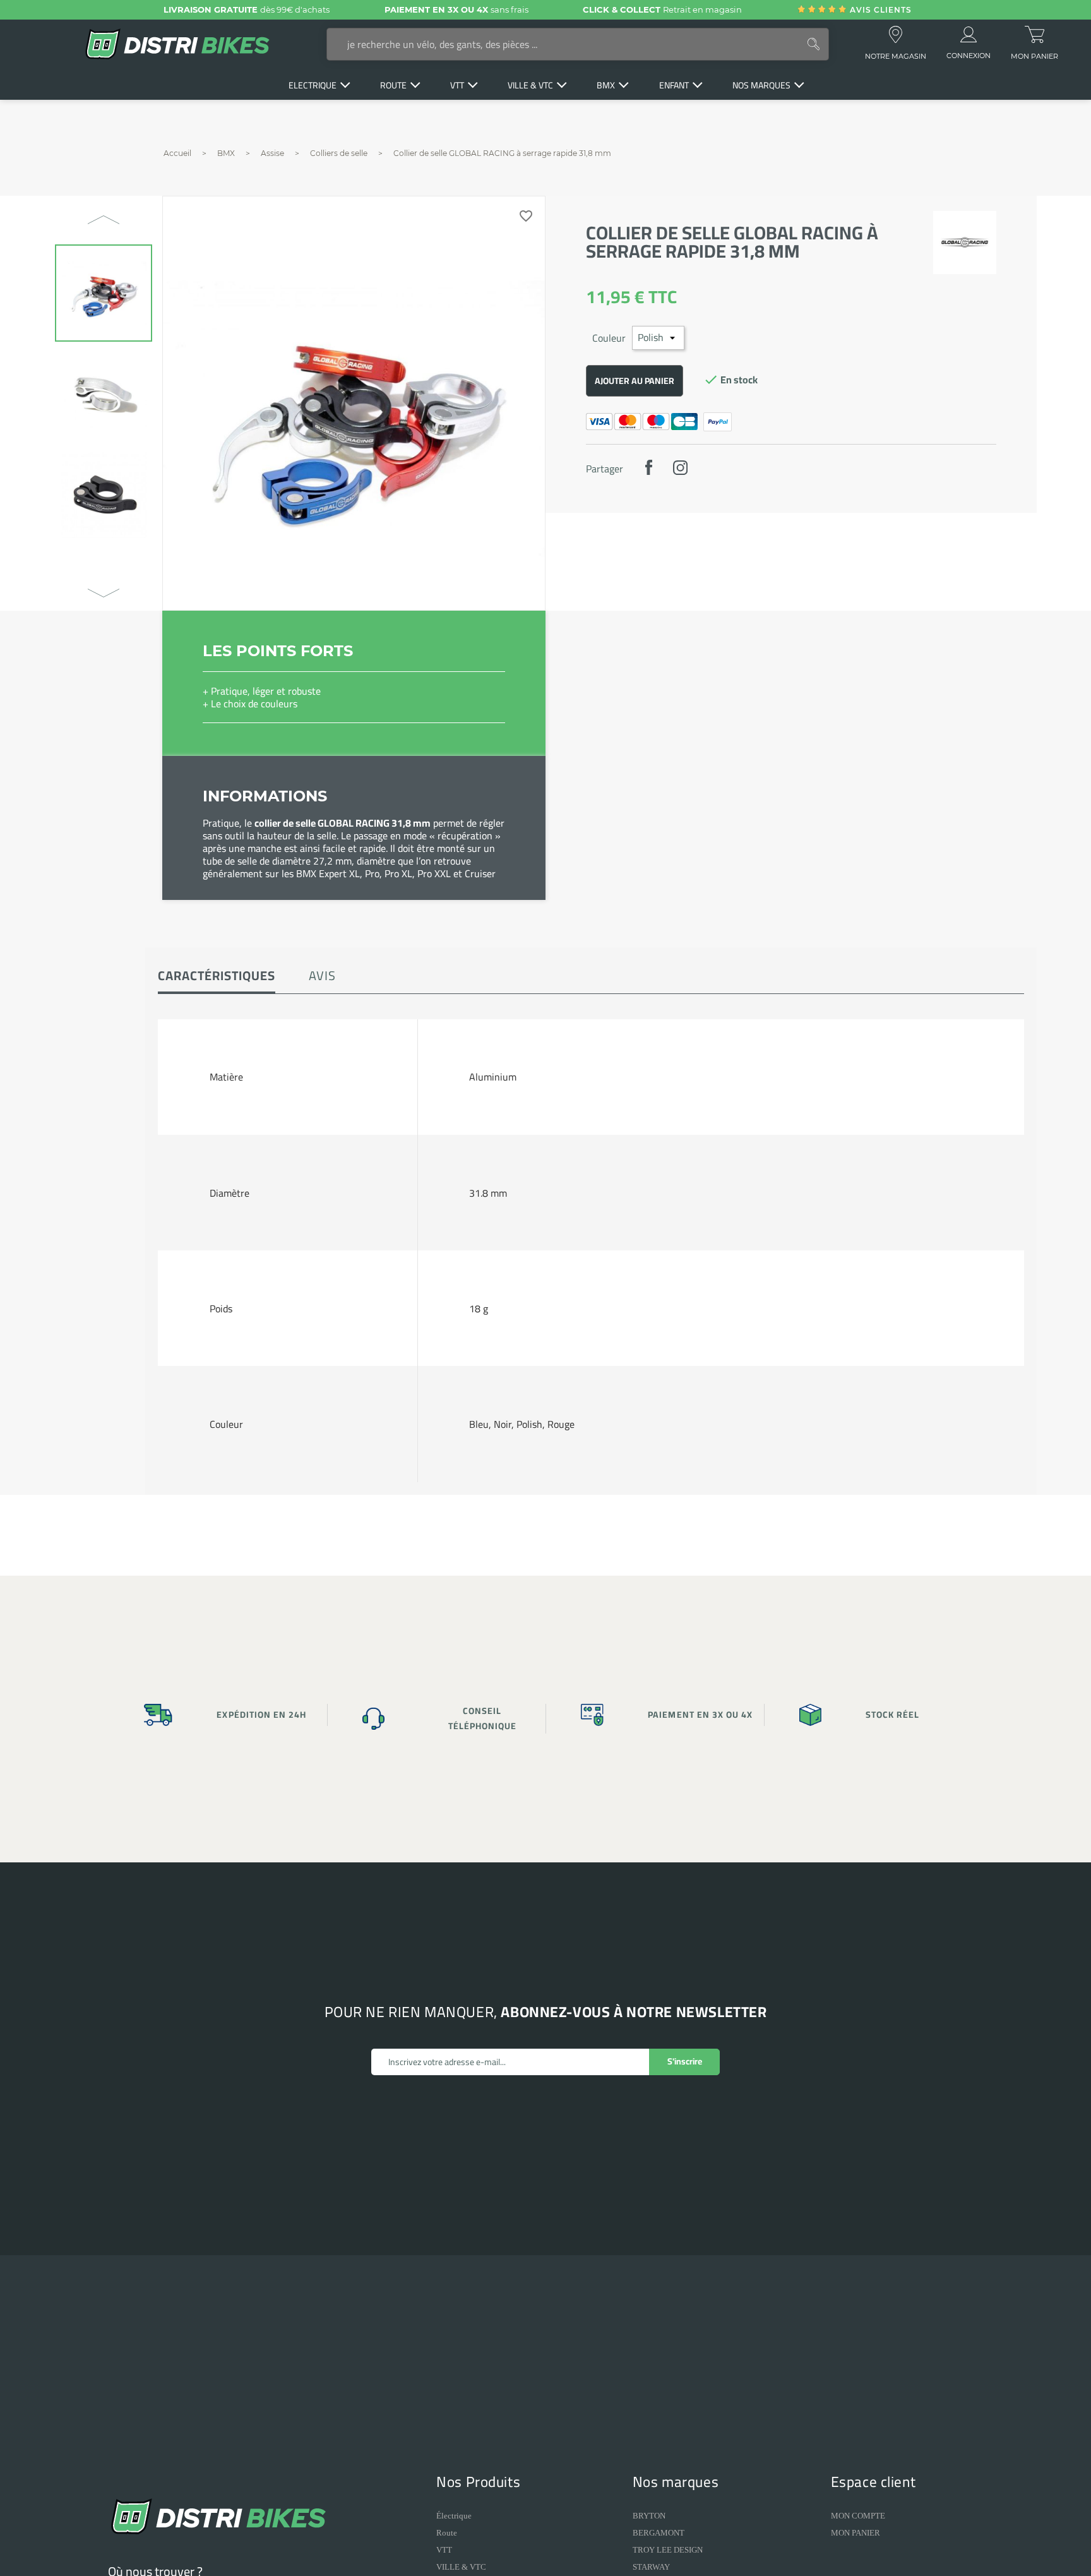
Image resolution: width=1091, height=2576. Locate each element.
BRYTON (649, 2516)
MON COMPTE (858, 2516)
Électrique (454, 2516)
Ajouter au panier (635, 381)
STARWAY (651, 2567)
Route (447, 2533)
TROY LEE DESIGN (668, 2550)
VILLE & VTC (461, 2567)
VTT (444, 2550)
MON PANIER (856, 2533)
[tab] (217, 977)
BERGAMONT (659, 2533)
